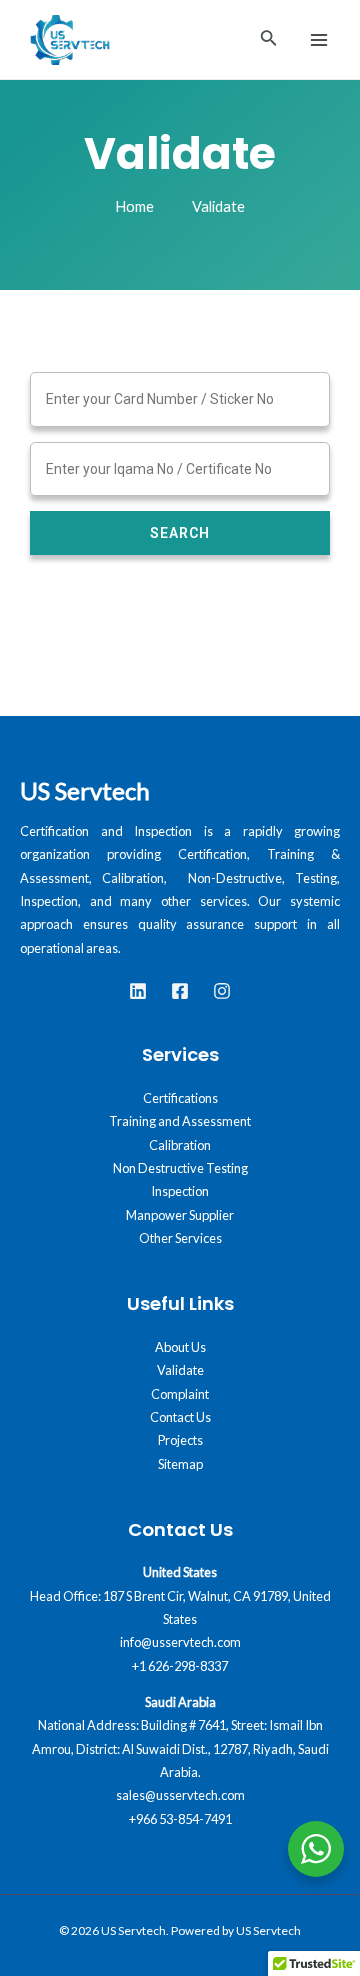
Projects (180, 1440)
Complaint (180, 1394)
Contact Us (180, 1417)
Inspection (180, 1191)
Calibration (180, 1145)
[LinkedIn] (138, 991)
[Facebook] (180, 991)
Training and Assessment (180, 1121)
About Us (180, 1347)
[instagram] (222, 991)
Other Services (180, 1238)
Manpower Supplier (180, 1215)
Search (180, 533)
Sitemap (180, 1464)
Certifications (180, 1098)
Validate (180, 1370)
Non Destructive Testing (180, 1168)
